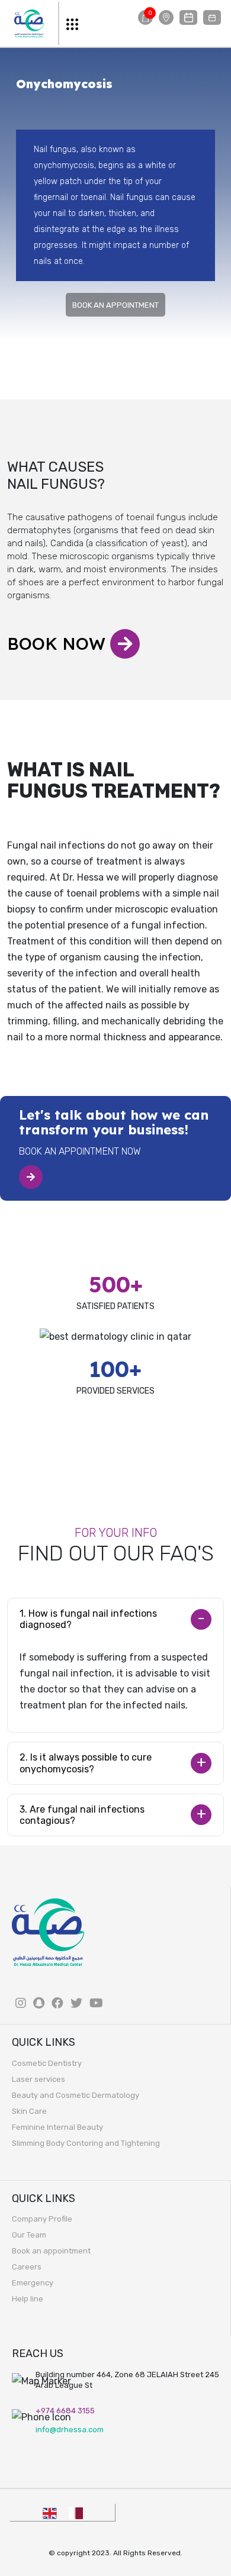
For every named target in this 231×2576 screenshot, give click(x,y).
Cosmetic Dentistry (47, 2063)
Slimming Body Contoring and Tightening (86, 2143)
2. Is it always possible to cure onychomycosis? (86, 1763)
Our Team (29, 2235)
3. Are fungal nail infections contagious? (82, 1815)
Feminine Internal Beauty (57, 2127)
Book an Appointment (115, 305)
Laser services (38, 2079)
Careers (27, 2267)
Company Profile (42, 2219)
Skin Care (29, 2111)
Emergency (33, 2283)
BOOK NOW (59, 644)
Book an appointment (51, 2251)
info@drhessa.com (70, 2430)
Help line (28, 2299)
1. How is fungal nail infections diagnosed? (88, 1619)
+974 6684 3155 (65, 2411)
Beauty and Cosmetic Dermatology (76, 2095)
